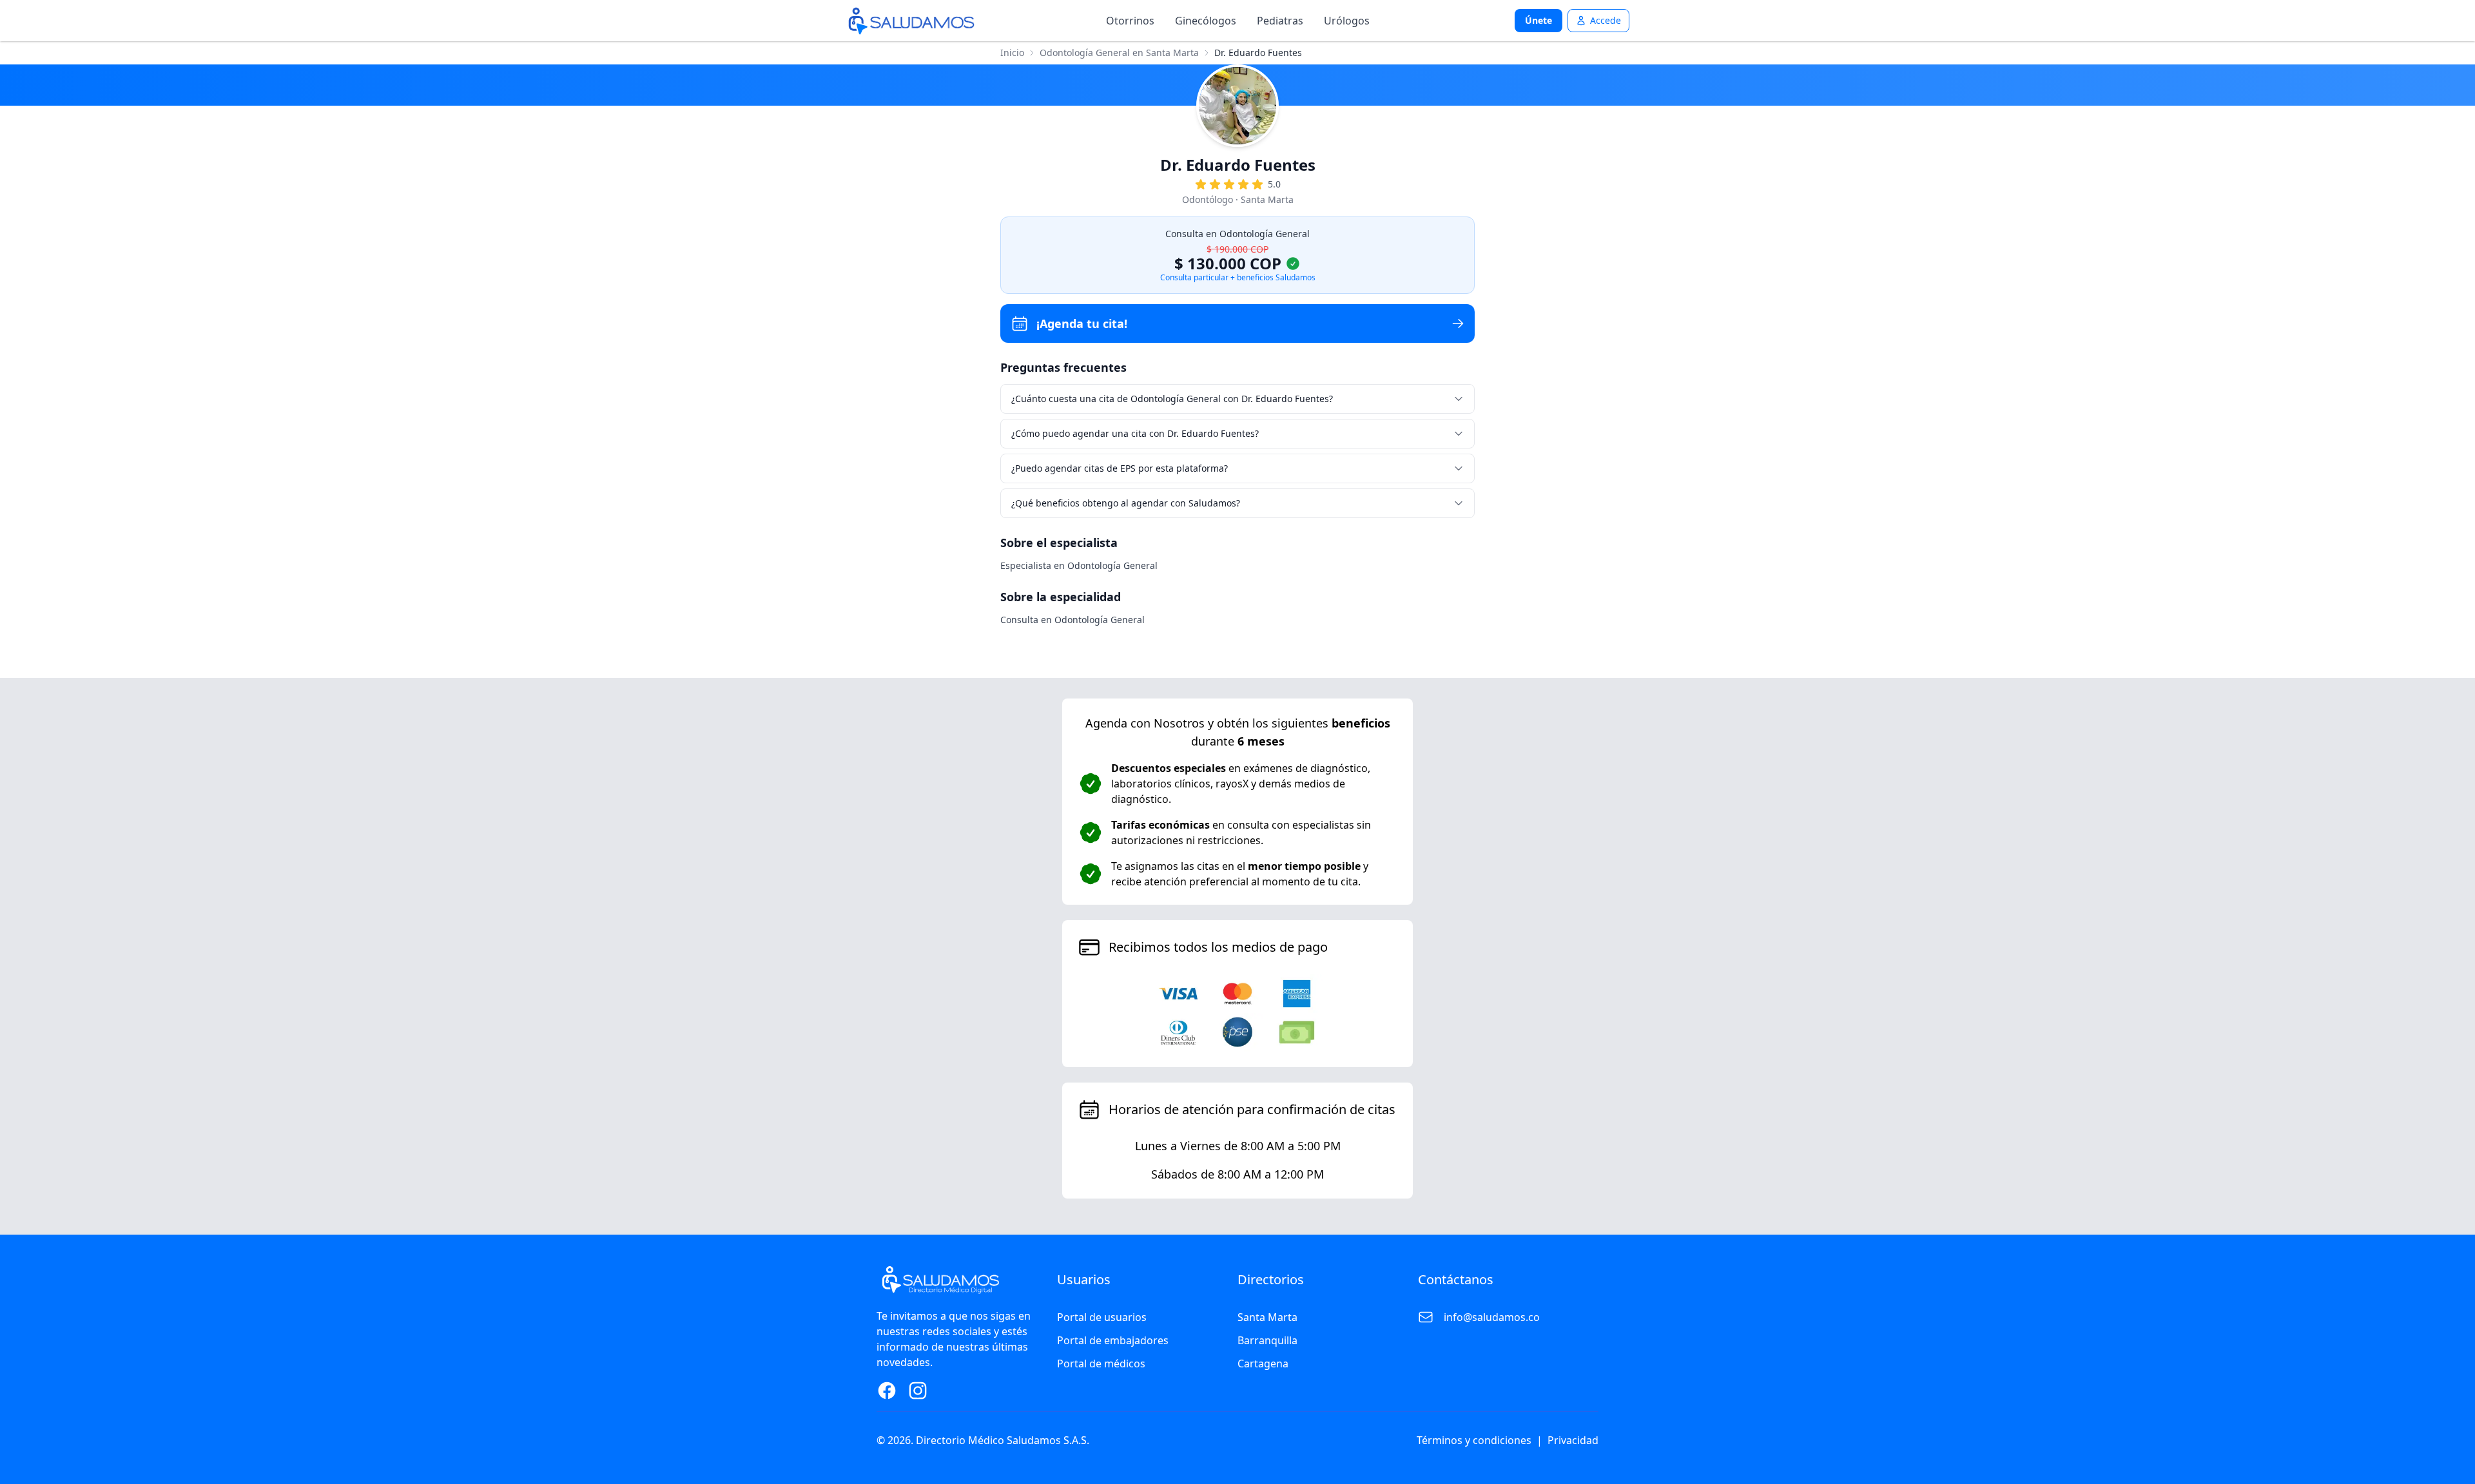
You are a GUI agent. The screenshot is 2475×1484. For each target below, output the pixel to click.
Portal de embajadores (1113, 1340)
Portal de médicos (1101, 1364)
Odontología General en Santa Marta (1119, 53)
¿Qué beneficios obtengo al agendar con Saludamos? (1126, 503)
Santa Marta (1267, 1317)
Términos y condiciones (1474, 1440)
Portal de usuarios (1102, 1317)
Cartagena (1263, 1364)
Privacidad (1573, 1440)
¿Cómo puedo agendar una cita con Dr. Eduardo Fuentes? (1135, 433)
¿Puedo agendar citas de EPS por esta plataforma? (1120, 468)
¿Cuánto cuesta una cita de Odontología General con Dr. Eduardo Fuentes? (1172, 399)
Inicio (1012, 53)
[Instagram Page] (918, 1391)
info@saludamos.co (1492, 1317)
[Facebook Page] (887, 1391)
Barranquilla (1267, 1340)
